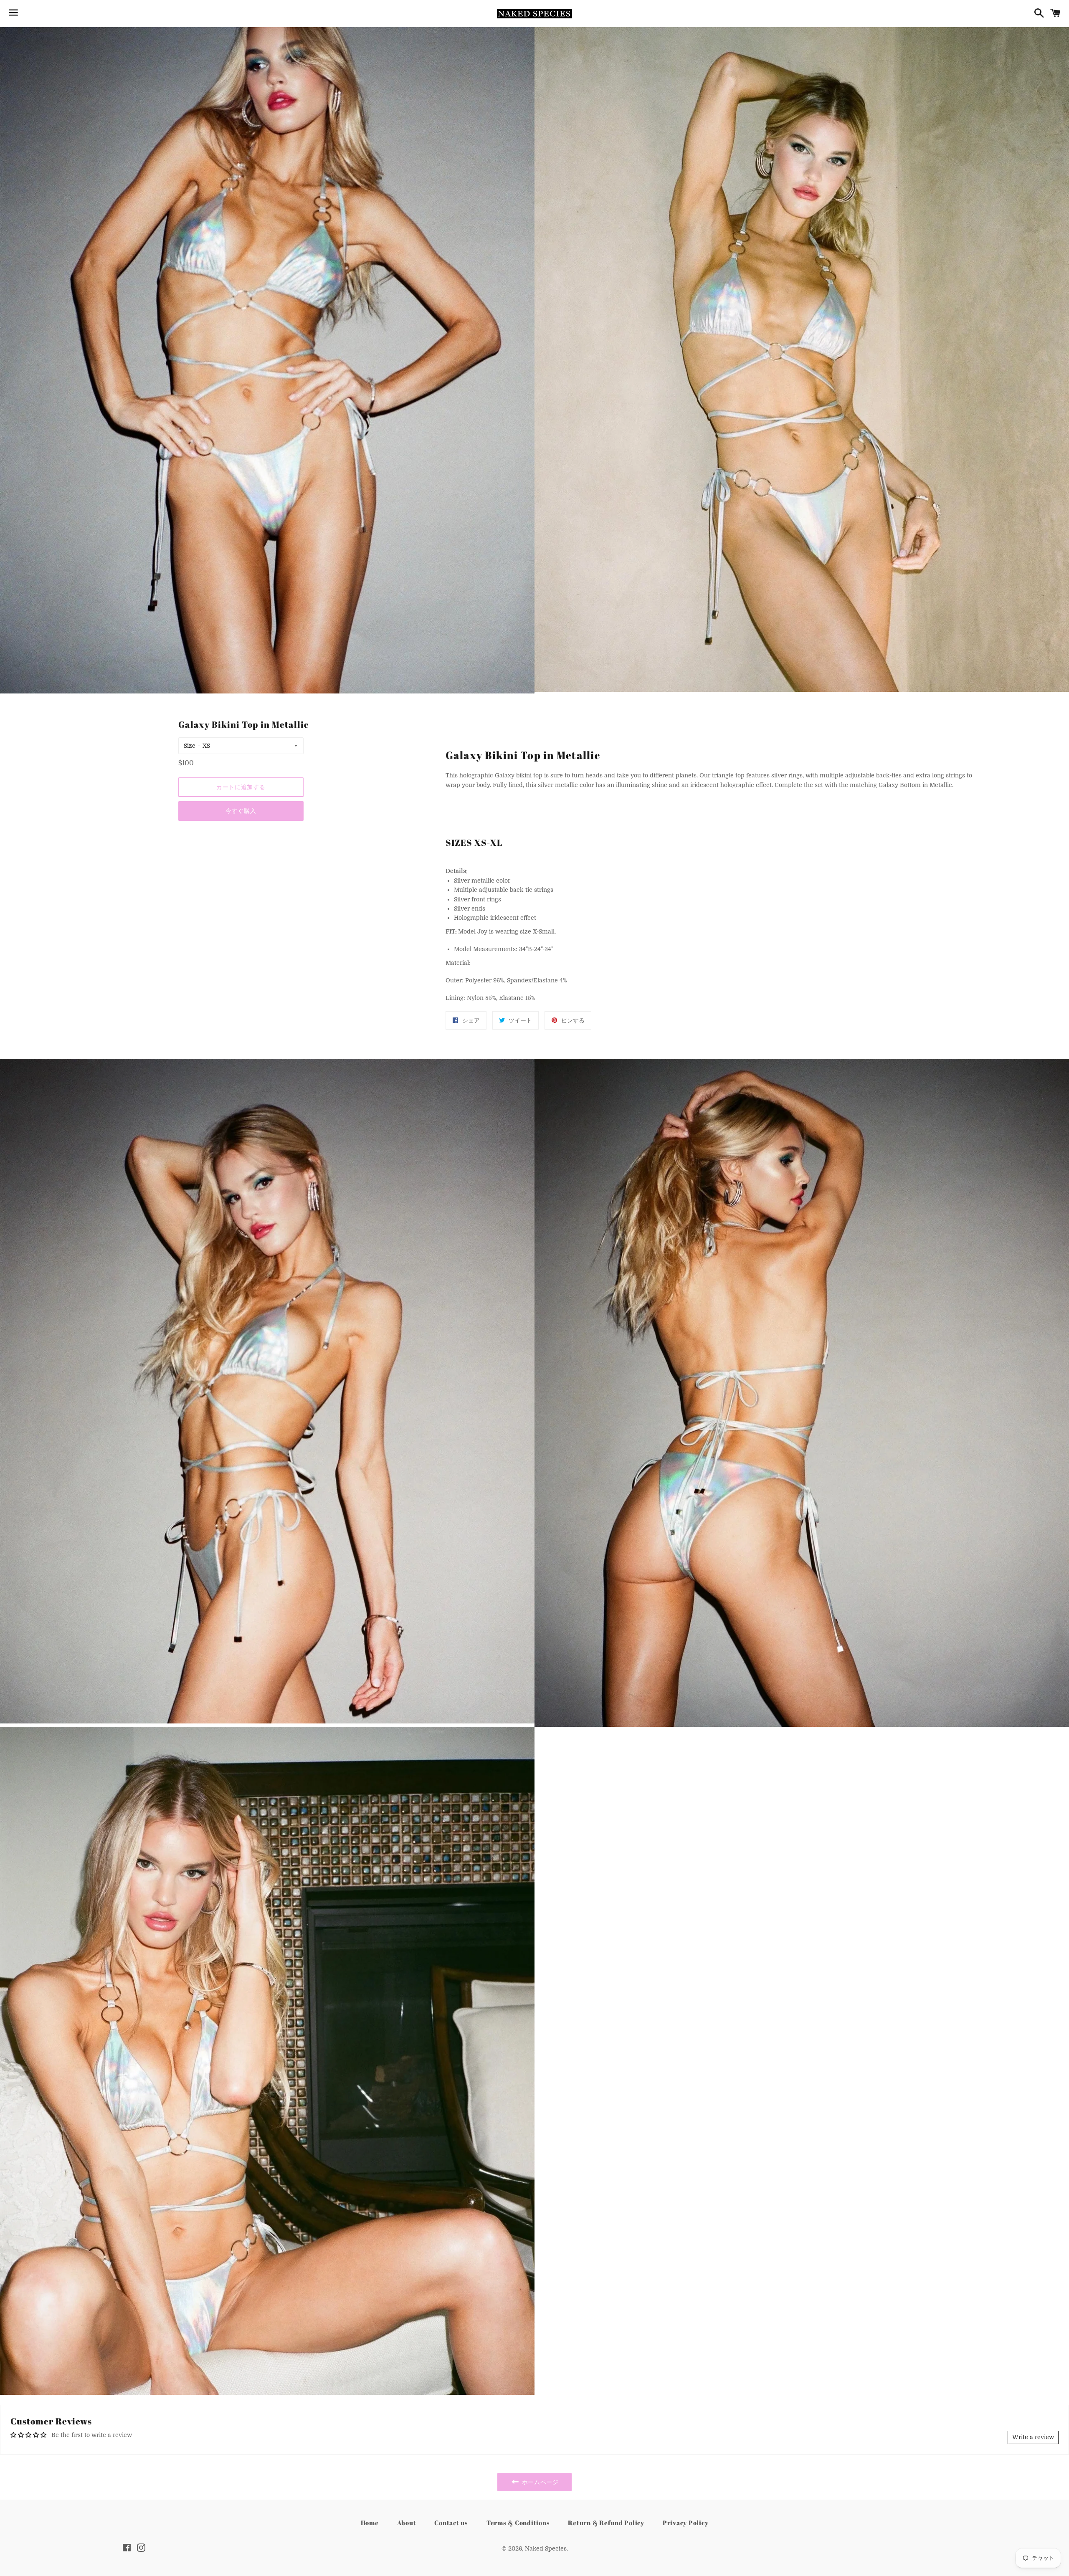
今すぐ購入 (241, 811)
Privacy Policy (686, 2523)
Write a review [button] (1033, 2437)
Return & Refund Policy (606, 2523)
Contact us (451, 2523)
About (407, 2523)
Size (190, 746)
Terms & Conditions (518, 2523)
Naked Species (546, 2548)
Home (370, 2523)
